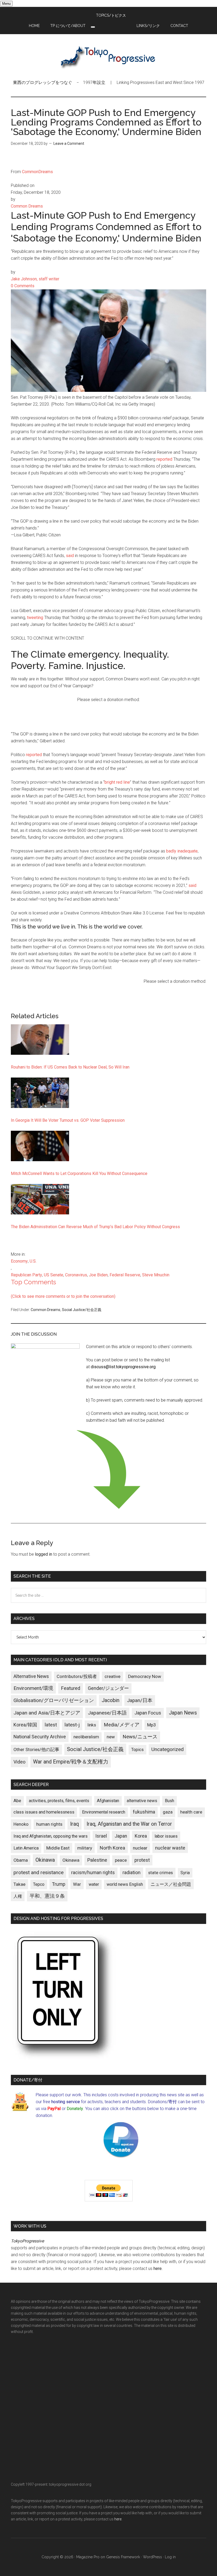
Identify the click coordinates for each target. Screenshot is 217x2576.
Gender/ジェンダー (108, 1688)
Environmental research (104, 1812)
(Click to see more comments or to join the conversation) (63, 1296)
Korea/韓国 (25, 1725)
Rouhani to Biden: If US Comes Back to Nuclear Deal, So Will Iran (70, 1067)
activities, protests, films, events (59, 1801)
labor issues (166, 1836)
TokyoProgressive (108, 57)
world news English (125, 1884)
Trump (59, 1884)
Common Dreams (46, 1310)
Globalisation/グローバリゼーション (54, 1700)
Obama (21, 1860)
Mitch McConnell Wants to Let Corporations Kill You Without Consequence (79, 1173)
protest (142, 1860)
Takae (19, 1884)
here (158, 2268)
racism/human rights (93, 1873)
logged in (44, 1554)
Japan (121, 1836)
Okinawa (45, 1860)
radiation (132, 1873)
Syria (185, 1873)
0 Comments (23, 286)
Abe (17, 1801)
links (92, 1725)
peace (121, 1860)
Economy (19, 1261)
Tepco (39, 1884)
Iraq (74, 1824)
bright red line (117, 782)
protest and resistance (39, 1872)
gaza (168, 1812)
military (85, 1848)
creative (112, 1676)
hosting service (66, 2102)
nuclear (140, 1848)
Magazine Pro (88, 2557)
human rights (49, 1824)
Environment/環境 (33, 1688)
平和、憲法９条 (47, 1896)
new (111, 1737)
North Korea (112, 1848)
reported (164, 459)
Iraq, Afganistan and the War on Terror (129, 1824)
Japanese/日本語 (107, 1713)
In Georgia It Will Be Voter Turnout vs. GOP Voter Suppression (68, 1120)
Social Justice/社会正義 (82, 1310)
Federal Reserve (125, 1275)
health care (191, 1812)
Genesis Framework (123, 2557)
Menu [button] (6, 4)
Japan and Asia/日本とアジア (47, 1713)
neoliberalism (86, 1737)
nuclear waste (170, 1848)
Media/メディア (122, 1725)
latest (51, 1725)
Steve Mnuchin (156, 1275)
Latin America (26, 1848)
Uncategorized (168, 1749)
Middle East (58, 1848)
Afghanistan (108, 1801)
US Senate (54, 1275)
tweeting (35, 618)
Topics (137, 1750)
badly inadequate (182, 851)
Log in (170, 2557)
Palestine (97, 1860)
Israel (101, 1836)
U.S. (33, 1261)
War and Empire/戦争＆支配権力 (71, 1762)
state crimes (161, 1873)
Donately (75, 2109)
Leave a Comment (69, 143)
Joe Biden (98, 1275)
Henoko (21, 1824)
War (77, 1884)
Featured (71, 1688)
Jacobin (110, 1700)
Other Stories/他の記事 (36, 1750)
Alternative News (31, 1676)
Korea (141, 1836)
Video (19, 1762)
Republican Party (26, 1275)
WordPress (152, 2557)
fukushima (144, 1812)
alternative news (142, 1801)
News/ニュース (140, 1737)
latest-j (72, 1725)
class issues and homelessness (44, 1812)
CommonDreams (37, 172)
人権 (18, 1896)
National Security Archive (40, 1737)
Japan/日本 (140, 1700)
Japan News (183, 1713)
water (94, 1884)
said (70, 556)
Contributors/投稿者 (77, 1677)
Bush (169, 1801)
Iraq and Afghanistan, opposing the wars (51, 1836)
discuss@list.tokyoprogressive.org (123, 1367)
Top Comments (33, 1282)
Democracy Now (145, 1676)
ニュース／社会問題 (171, 1884)
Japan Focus (148, 1713)
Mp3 (152, 1725)
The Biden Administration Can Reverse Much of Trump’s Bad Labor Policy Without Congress (95, 1227)
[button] (93, 27)
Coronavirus (76, 1275)
